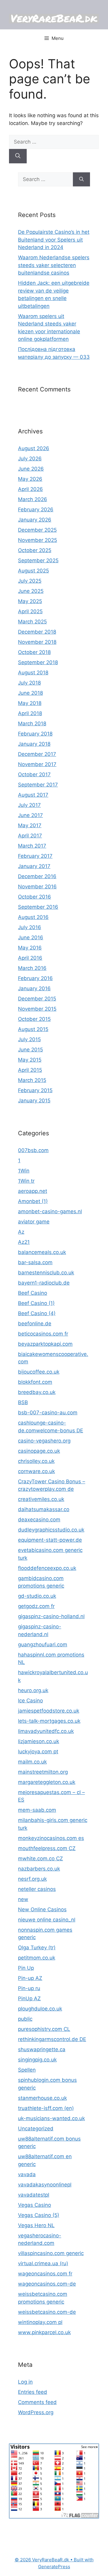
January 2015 (34, 1101)
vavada (27, 2174)
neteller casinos (37, 1889)
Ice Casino (30, 1701)
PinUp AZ (29, 1998)
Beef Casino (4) (37, 1313)
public (25, 2019)
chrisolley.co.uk (36, 1461)
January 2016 (34, 988)
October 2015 (34, 1019)
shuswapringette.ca (42, 2049)
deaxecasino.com (39, 1520)
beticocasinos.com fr (43, 1334)
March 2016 (32, 968)
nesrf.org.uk (32, 1879)
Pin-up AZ (30, 1978)
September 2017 (38, 785)
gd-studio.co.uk (37, 1596)
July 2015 (29, 1039)
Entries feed (33, 2392)
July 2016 (30, 927)
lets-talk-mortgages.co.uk (49, 1721)
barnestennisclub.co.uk (46, 1273)
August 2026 (34, 448)
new (23, 1899)
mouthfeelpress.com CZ (47, 1848)
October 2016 (34, 897)
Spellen (27, 2070)
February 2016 (35, 978)
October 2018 (34, 652)
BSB (23, 1402)
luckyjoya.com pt (38, 1752)
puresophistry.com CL (44, 2029)
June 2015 (30, 1050)
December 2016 (37, 876)
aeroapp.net (33, 1191)
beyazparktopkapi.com (45, 1344)
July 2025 (30, 581)
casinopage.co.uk (39, 1451)
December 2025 (37, 530)
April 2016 (30, 958)
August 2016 (33, 917)
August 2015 (33, 1029)
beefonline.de (35, 1324)
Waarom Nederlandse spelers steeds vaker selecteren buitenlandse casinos (54, 265)
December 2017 (37, 754)
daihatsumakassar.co (44, 1509)
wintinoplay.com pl (40, 2322)
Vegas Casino (34, 2205)
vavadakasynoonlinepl (45, 2185)
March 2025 (32, 622)
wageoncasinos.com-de (47, 2284)
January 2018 (34, 744)
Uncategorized (36, 2129)
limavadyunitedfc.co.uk (46, 1731)
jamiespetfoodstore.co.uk (49, 1711)
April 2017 (30, 836)
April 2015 (30, 1070)
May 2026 (30, 479)
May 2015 (30, 1060)
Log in (25, 2382)
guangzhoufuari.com (43, 1645)
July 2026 (30, 459)
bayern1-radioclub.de (44, 1283)
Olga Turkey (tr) (37, 1948)
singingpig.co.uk (37, 2060)
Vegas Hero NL (36, 2225)
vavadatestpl (34, 2195)
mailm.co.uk (32, 1762)
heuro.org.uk (33, 1690)
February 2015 (35, 1090)
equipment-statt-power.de (50, 1540)
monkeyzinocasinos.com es (51, 1838)
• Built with (54, 2560)
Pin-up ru (29, 1988)
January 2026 (35, 520)
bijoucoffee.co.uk (39, 1372)
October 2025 (35, 550)
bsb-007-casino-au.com (48, 1413)
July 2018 (29, 683)
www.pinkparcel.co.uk (44, 2332)
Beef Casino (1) (36, 1303)
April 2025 (30, 611)
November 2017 (37, 764)
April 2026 (30, 489)
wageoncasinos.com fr (45, 2274)
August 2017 (33, 795)
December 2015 (37, 999)
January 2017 (34, 866)
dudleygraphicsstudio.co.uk (51, 1530)
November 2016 (37, 887)
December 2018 (37, 632)
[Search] (18, 156)
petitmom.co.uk (37, 1958)
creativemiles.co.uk (41, 1499)
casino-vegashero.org (44, 1441)
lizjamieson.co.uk (39, 1741)
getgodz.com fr (36, 1606)
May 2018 (30, 703)
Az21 (24, 1242)
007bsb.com (33, 1150)
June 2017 (30, 815)
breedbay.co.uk (37, 1392)
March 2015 (32, 1080)
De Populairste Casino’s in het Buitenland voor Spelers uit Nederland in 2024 (54, 240)
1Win (24, 1171)
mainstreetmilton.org (43, 1772)
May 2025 (30, 601)
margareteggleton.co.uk (47, 1782)
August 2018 (33, 673)
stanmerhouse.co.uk (42, 2098)
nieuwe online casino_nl (47, 1920)
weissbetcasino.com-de (47, 2312)
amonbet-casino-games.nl (50, 1211)
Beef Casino (33, 1293)
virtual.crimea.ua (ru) (43, 2263)
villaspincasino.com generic (51, 2253)
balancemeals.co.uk (42, 1252)
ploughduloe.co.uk (40, 2009)
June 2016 (31, 937)
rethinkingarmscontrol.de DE (52, 2039)
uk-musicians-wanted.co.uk (51, 2118)
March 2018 (32, 723)
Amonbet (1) (33, 1201)
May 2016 (30, 948)
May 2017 (30, 825)
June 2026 (31, 469)
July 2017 (29, 805)
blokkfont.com (35, 1382)
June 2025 (31, 591)
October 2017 (34, 774)
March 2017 (32, 846)
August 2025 (33, 571)
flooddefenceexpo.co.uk (47, 1568)
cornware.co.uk (36, 1471)
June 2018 (30, 693)
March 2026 (33, 499)
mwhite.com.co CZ (40, 1858)
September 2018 (38, 662)
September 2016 (38, 907)
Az (21, 1232)
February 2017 (35, 856)
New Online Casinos (42, 1909)
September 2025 (38, 560)
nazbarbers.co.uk (39, 1869)
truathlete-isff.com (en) (46, 2108)
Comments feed (37, 2402)
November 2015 (37, 1009)
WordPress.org (36, 2412)
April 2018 (30, 713)
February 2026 (36, 510)
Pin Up (26, 1968)
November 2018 (37, 642)
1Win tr (26, 1181)
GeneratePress (54, 2567)
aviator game (34, 1222)
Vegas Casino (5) (39, 2215)
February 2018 (35, 734)
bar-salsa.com (35, 1262)
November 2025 (37, 540)
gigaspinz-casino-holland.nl (51, 1616)
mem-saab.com (37, 1810)
